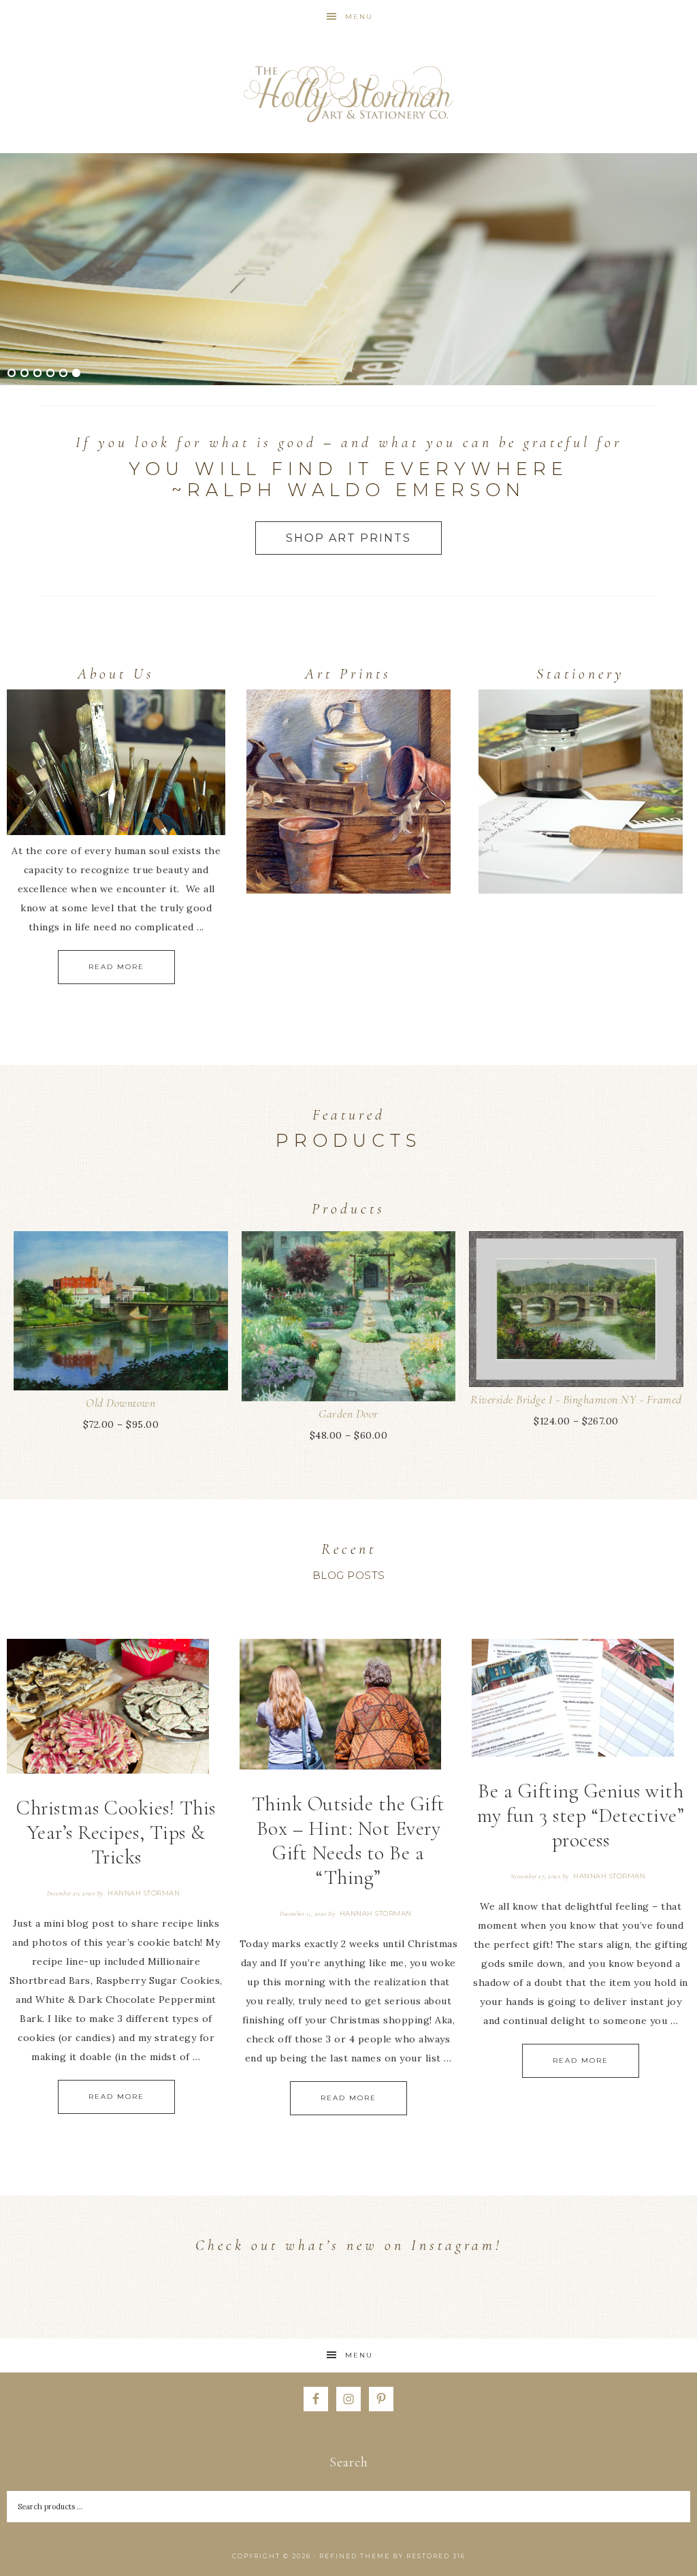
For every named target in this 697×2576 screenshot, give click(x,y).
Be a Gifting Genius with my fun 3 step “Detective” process (581, 1815)
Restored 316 (436, 2556)
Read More (116, 967)
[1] (12, 374)
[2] (25, 374)
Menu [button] (359, 17)
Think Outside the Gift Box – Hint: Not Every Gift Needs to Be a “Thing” (348, 1841)
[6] (76, 374)
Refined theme (355, 2556)
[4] (50, 374)
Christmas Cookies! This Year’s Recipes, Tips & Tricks (116, 1832)
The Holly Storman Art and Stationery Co (348, 94)
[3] (37, 374)
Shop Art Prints (348, 538)
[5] (63, 374)
